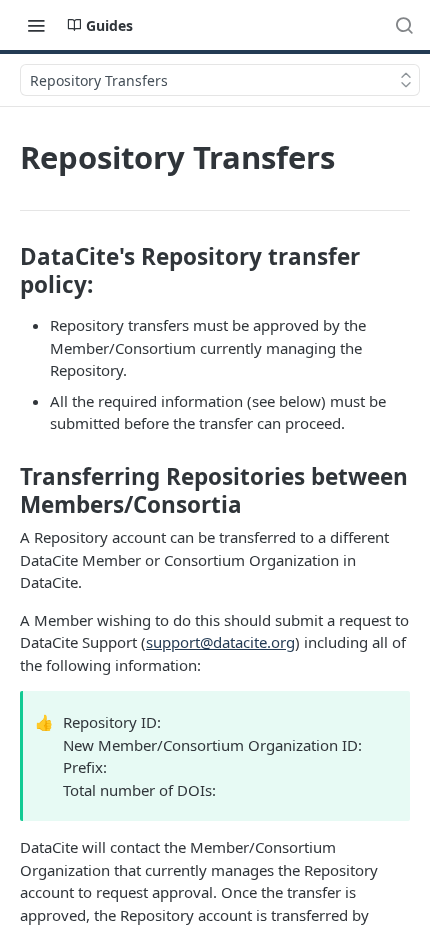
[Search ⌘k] (404, 25)
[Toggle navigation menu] (36, 25)
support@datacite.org (220, 642)
